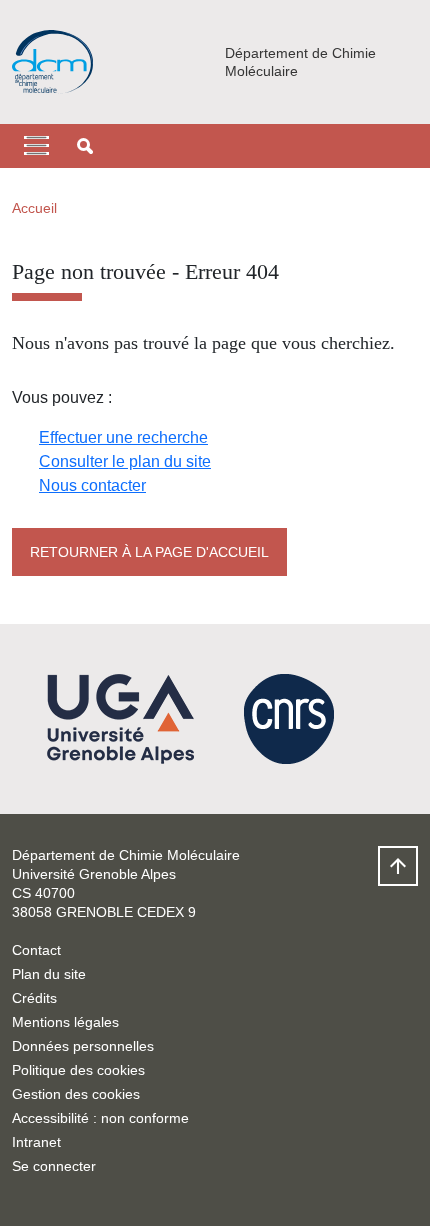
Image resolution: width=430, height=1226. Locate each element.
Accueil (34, 208)
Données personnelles (83, 1046)
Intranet (36, 1142)
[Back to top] (398, 866)
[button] (85, 146)
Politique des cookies (78, 1070)
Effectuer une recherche (123, 437)
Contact (36, 950)
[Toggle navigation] (36, 146)
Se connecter (54, 1166)
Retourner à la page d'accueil (149, 552)
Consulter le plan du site (125, 461)
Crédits (34, 998)
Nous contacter (92, 485)
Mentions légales (65, 1022)
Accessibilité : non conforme (100, 1118)
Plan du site (49, 974)
